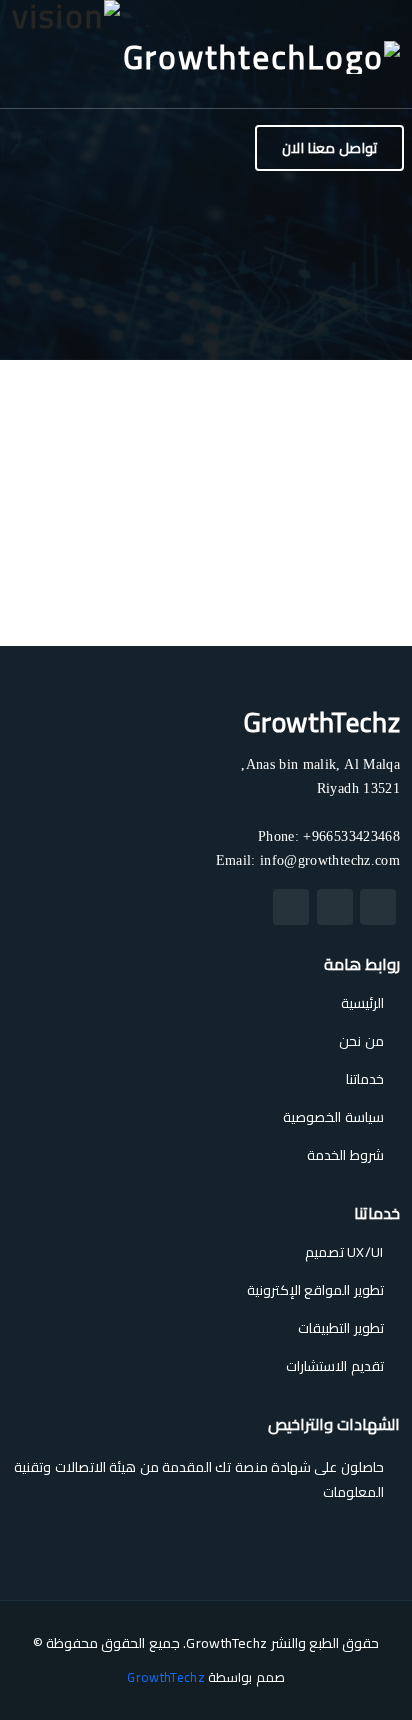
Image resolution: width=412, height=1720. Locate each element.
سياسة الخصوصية (333, 1117)
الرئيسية (362, 1003)
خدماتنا (365, 1079)
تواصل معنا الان (329, 147)
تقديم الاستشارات (334, 1366)
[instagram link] (335, 907)
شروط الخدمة (345, 1155)
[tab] (360, 554)
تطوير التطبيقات (340, 1328)
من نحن (361, 1041)
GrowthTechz (166, 1677)
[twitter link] (378, 907)
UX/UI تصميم (344, 1252)
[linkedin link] (291, 907)
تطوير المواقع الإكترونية (315, 1290)
